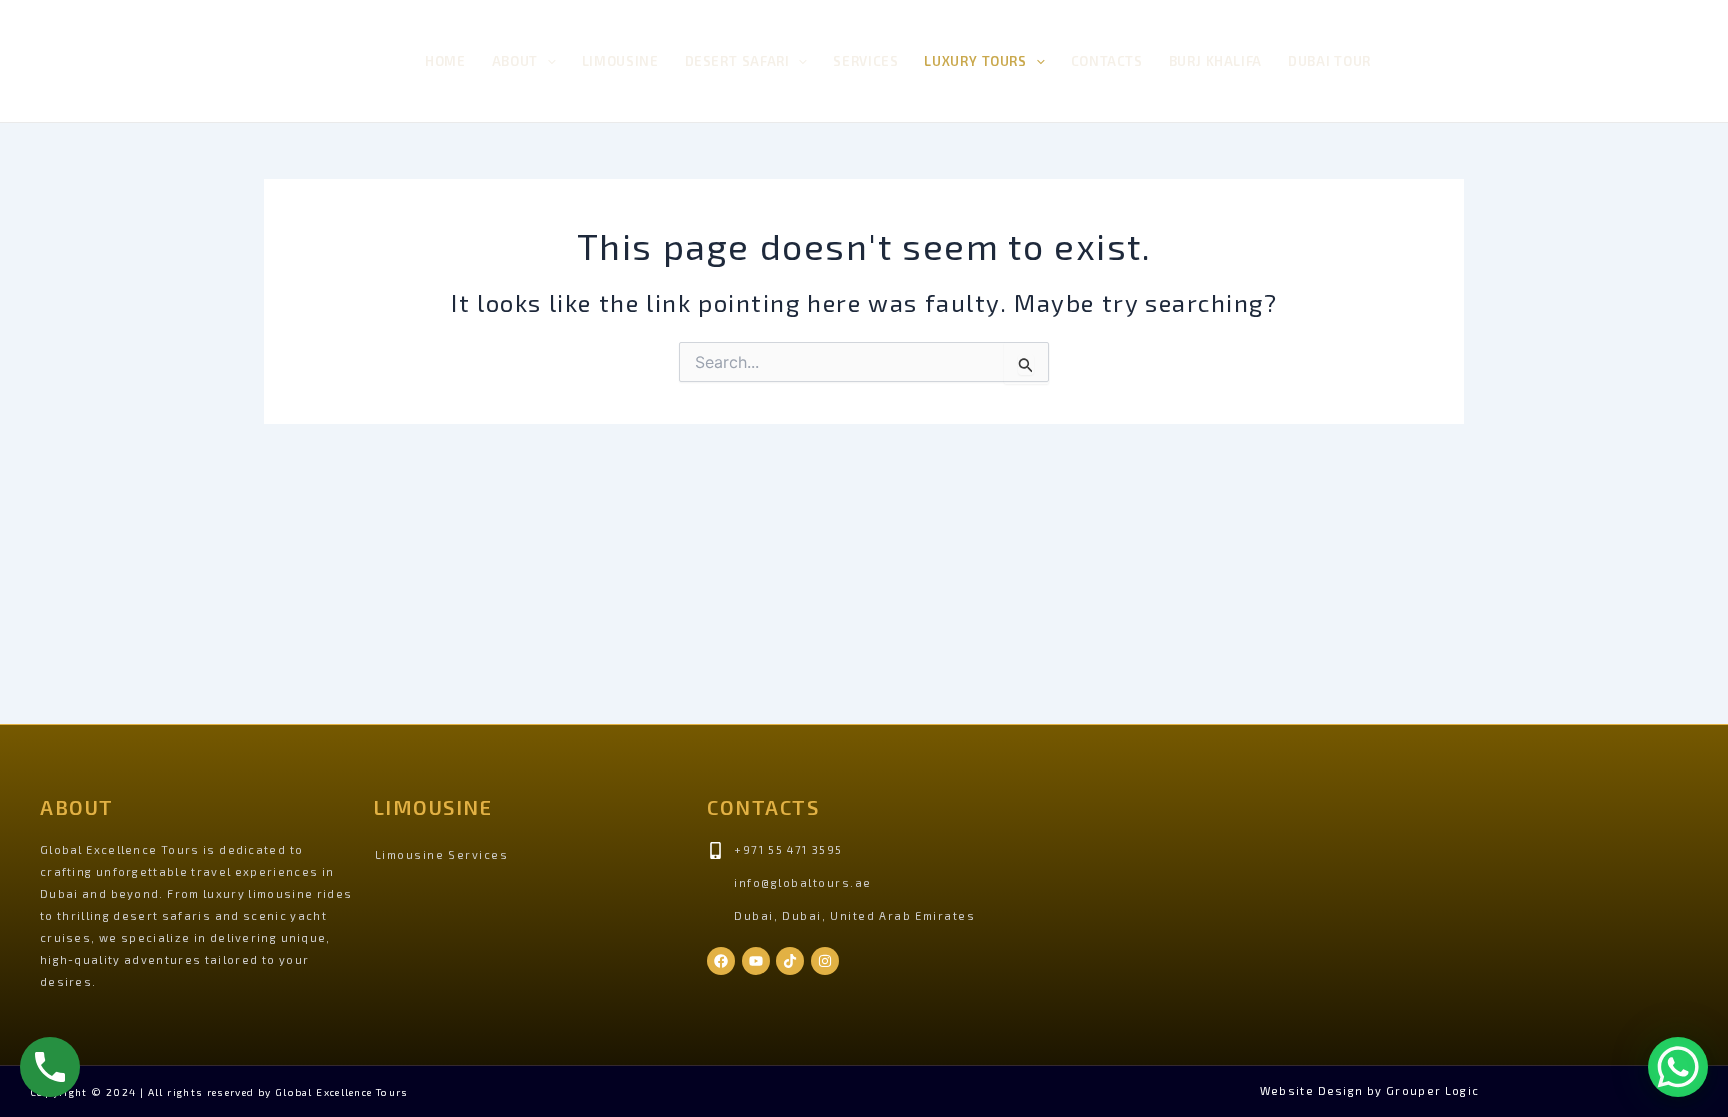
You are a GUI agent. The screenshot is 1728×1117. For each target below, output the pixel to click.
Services (865, 61)
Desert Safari (737, 61)
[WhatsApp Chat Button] (1678, 1067)
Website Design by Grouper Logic (1370, 1090)
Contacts (1107, 61)
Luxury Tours (975, 61)
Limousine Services (442, 854)
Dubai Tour (1329, 61)
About (515, 61)
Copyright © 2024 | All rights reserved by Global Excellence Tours (219, 1092)
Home (445, 61)
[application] (547, 61)
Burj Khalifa (1215, 61)
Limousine (620, 61)
